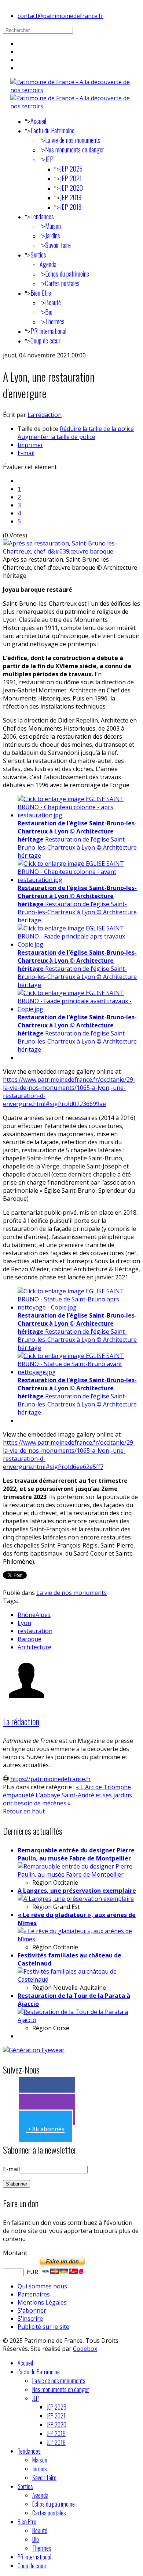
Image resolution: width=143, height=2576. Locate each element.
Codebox (85, 2349)
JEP (49, 159)
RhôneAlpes (34, 1615)
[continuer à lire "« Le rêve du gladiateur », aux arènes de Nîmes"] (79, 1939)
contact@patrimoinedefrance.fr (60, 16)
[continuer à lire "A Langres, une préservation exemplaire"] (76, 1899)
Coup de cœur (45, 341)
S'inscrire (30, 2319)
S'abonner (32, 2310)
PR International (48, 331)
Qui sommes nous (42, 2286)
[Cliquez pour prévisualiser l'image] (71, 551)
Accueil (38, 121)
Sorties (38, 255)
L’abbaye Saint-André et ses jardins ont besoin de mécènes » (67, 1799)
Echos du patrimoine (67, 274)
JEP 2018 (71, 207)
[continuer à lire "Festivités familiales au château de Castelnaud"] (79, 1979)
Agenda (48, 264)
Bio (49, 312)
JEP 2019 (71, 197)
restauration (35, 1631)
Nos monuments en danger (75, 149)
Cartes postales (62, 283)
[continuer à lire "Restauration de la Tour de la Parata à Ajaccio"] (79, 2020)
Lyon (24, 1623)
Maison (53, 226)
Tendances (42, 216)
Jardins (53, 235)
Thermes (55, 321)
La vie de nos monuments (73, 140)
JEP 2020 (71, 188)
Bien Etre (41, 293)
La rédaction (45, 415)
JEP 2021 (71, 178)
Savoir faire (58, 245)
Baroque (30, 1639)
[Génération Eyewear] (34, 2050)
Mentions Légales (42, 2302)
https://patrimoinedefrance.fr (51, 1779)
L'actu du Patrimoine (52, 130)
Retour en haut (24, 1811)
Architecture (34, 1647)
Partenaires (34, 2294)
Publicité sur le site (43, 2327)
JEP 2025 (71, 169)
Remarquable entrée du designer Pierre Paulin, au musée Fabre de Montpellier (76, 1854)
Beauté (53, 302)
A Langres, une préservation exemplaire (77, 1891)
